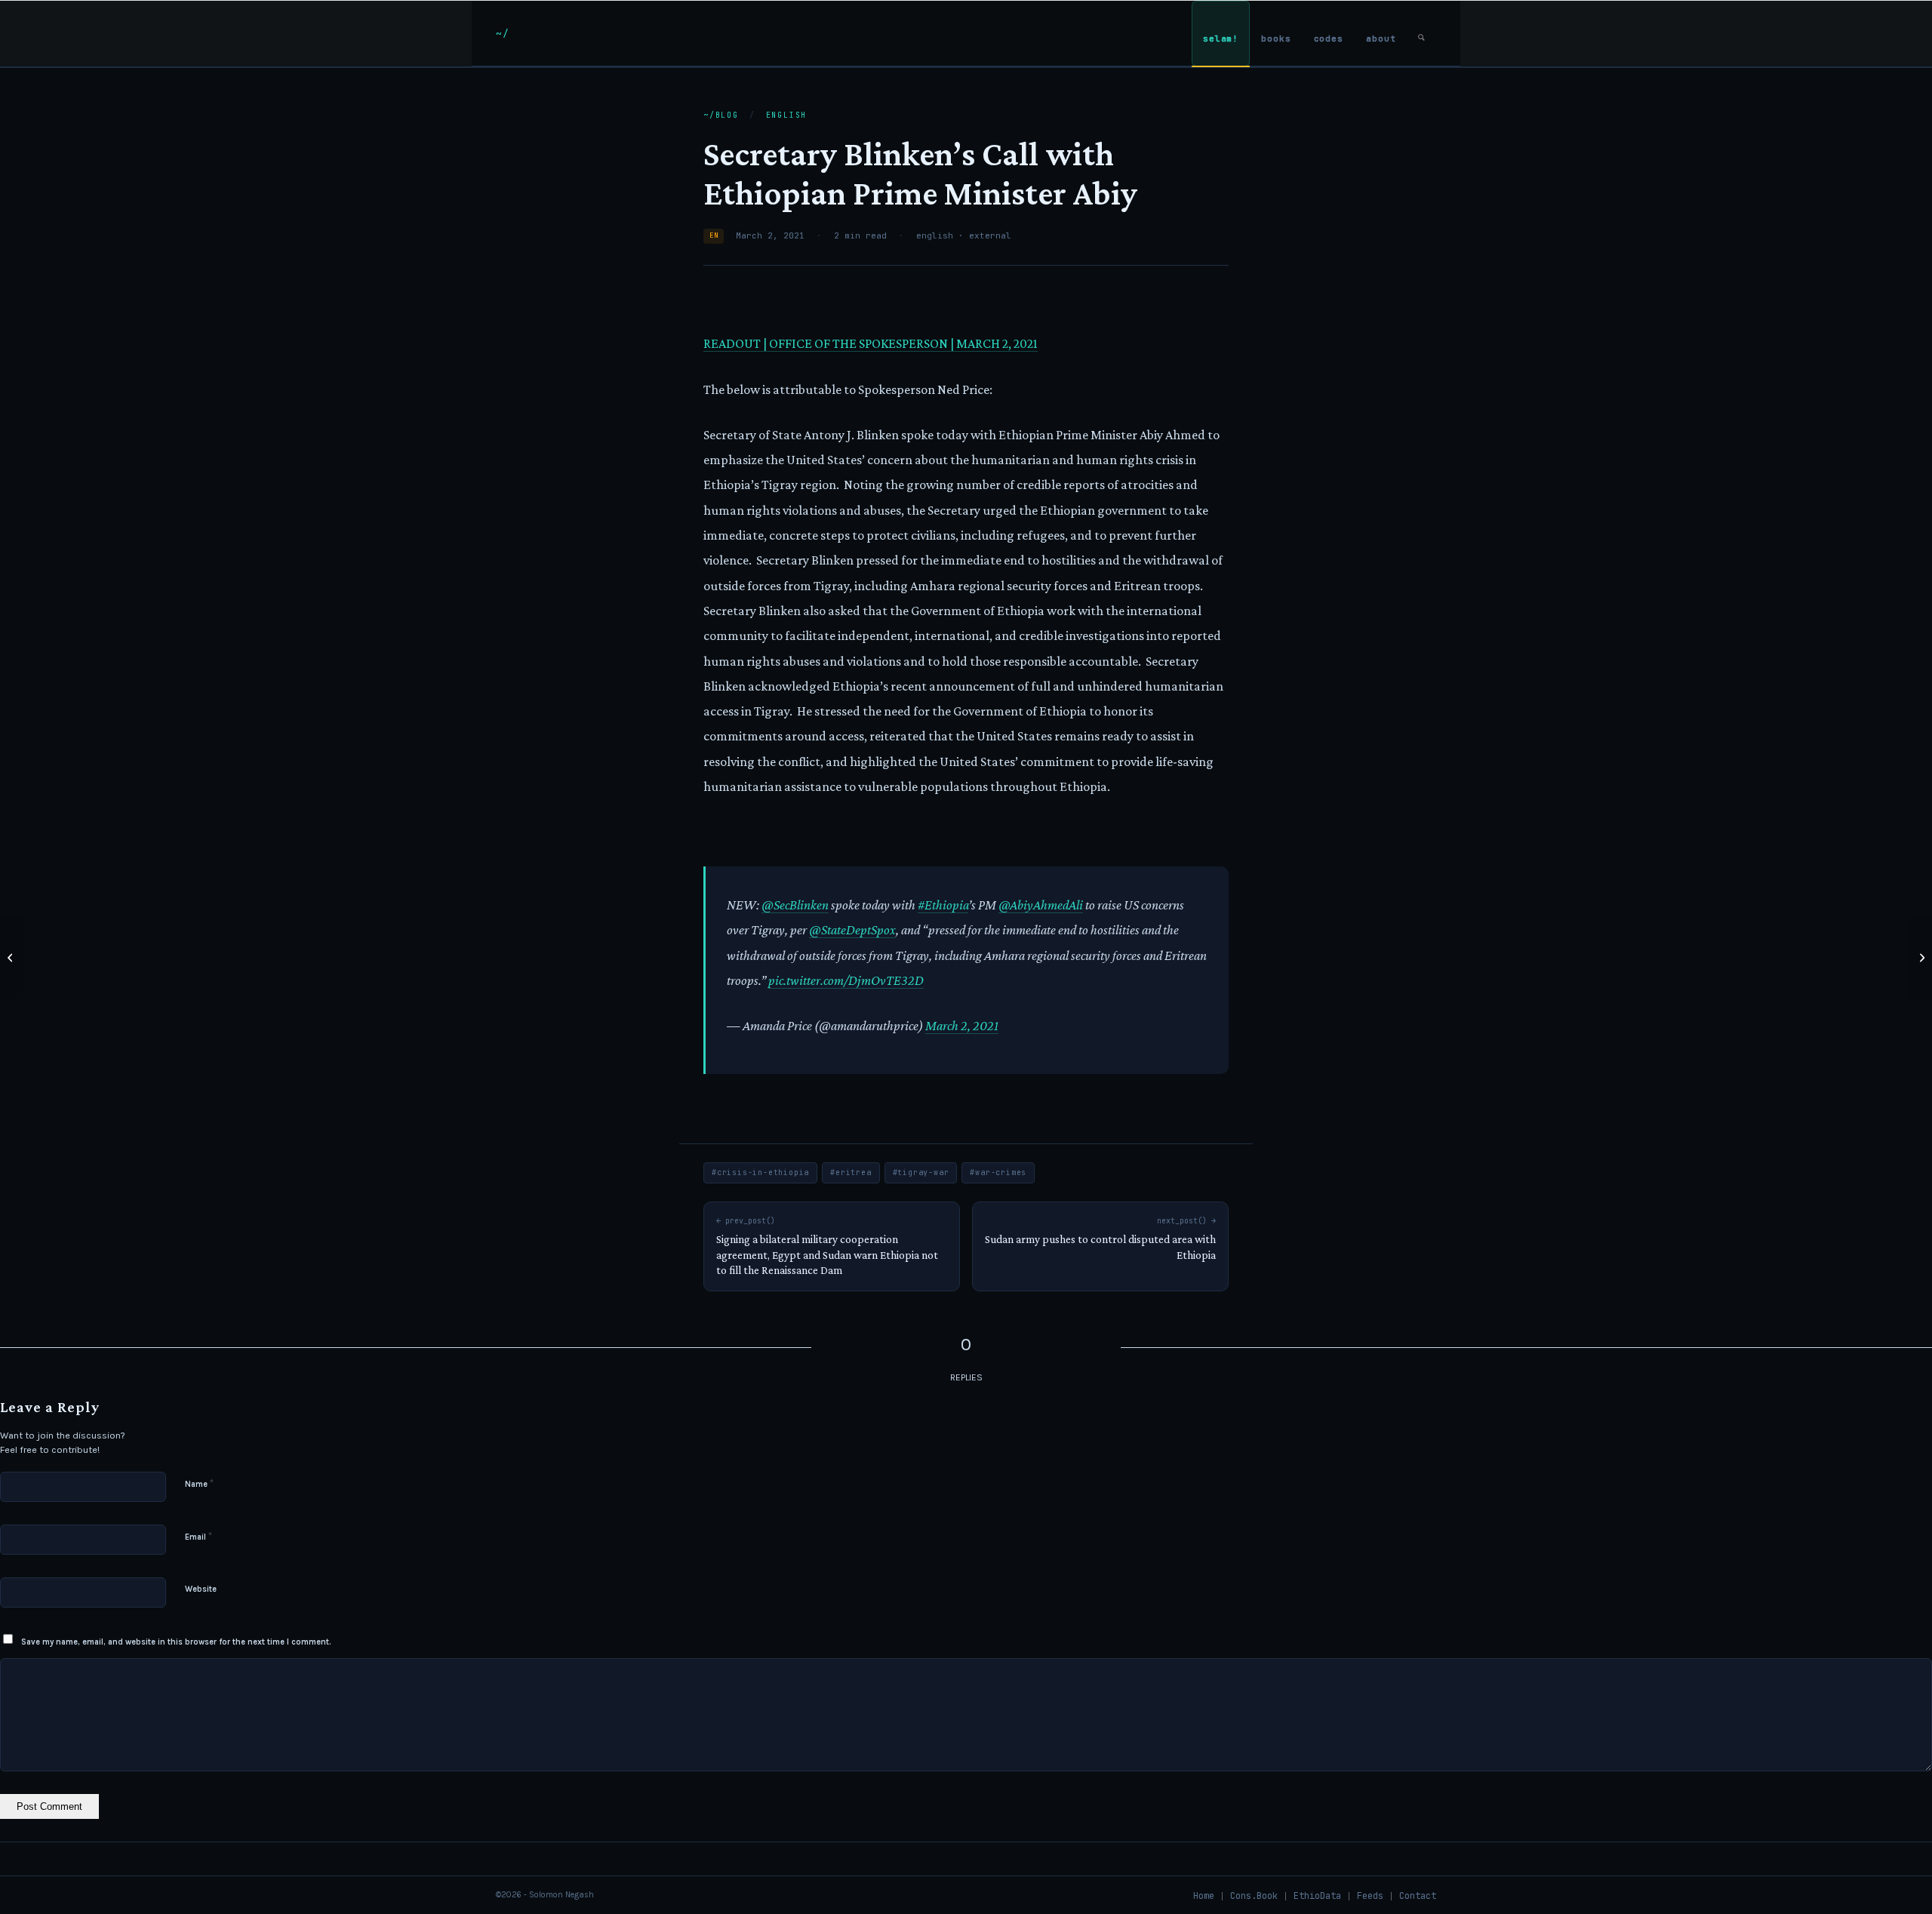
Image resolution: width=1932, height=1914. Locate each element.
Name (199, 1483)
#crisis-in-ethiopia (760, 1172)
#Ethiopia (943, 905)
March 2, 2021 (962, 1026)
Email (198, 1536)
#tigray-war (921, 1172)
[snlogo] (502, 33)
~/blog (721, 115)
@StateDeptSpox (852, 930)
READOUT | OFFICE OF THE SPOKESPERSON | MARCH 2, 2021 (871, 343)
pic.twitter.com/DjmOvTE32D (846, 980)
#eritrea (851, 1172)
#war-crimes (998, 1172)
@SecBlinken (795, 905)
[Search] (1421, 34)
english (787, 115)
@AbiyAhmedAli (1041, 905)
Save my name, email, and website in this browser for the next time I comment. (176, 1642)
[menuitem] (1221, 34)
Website (201, 1589)
